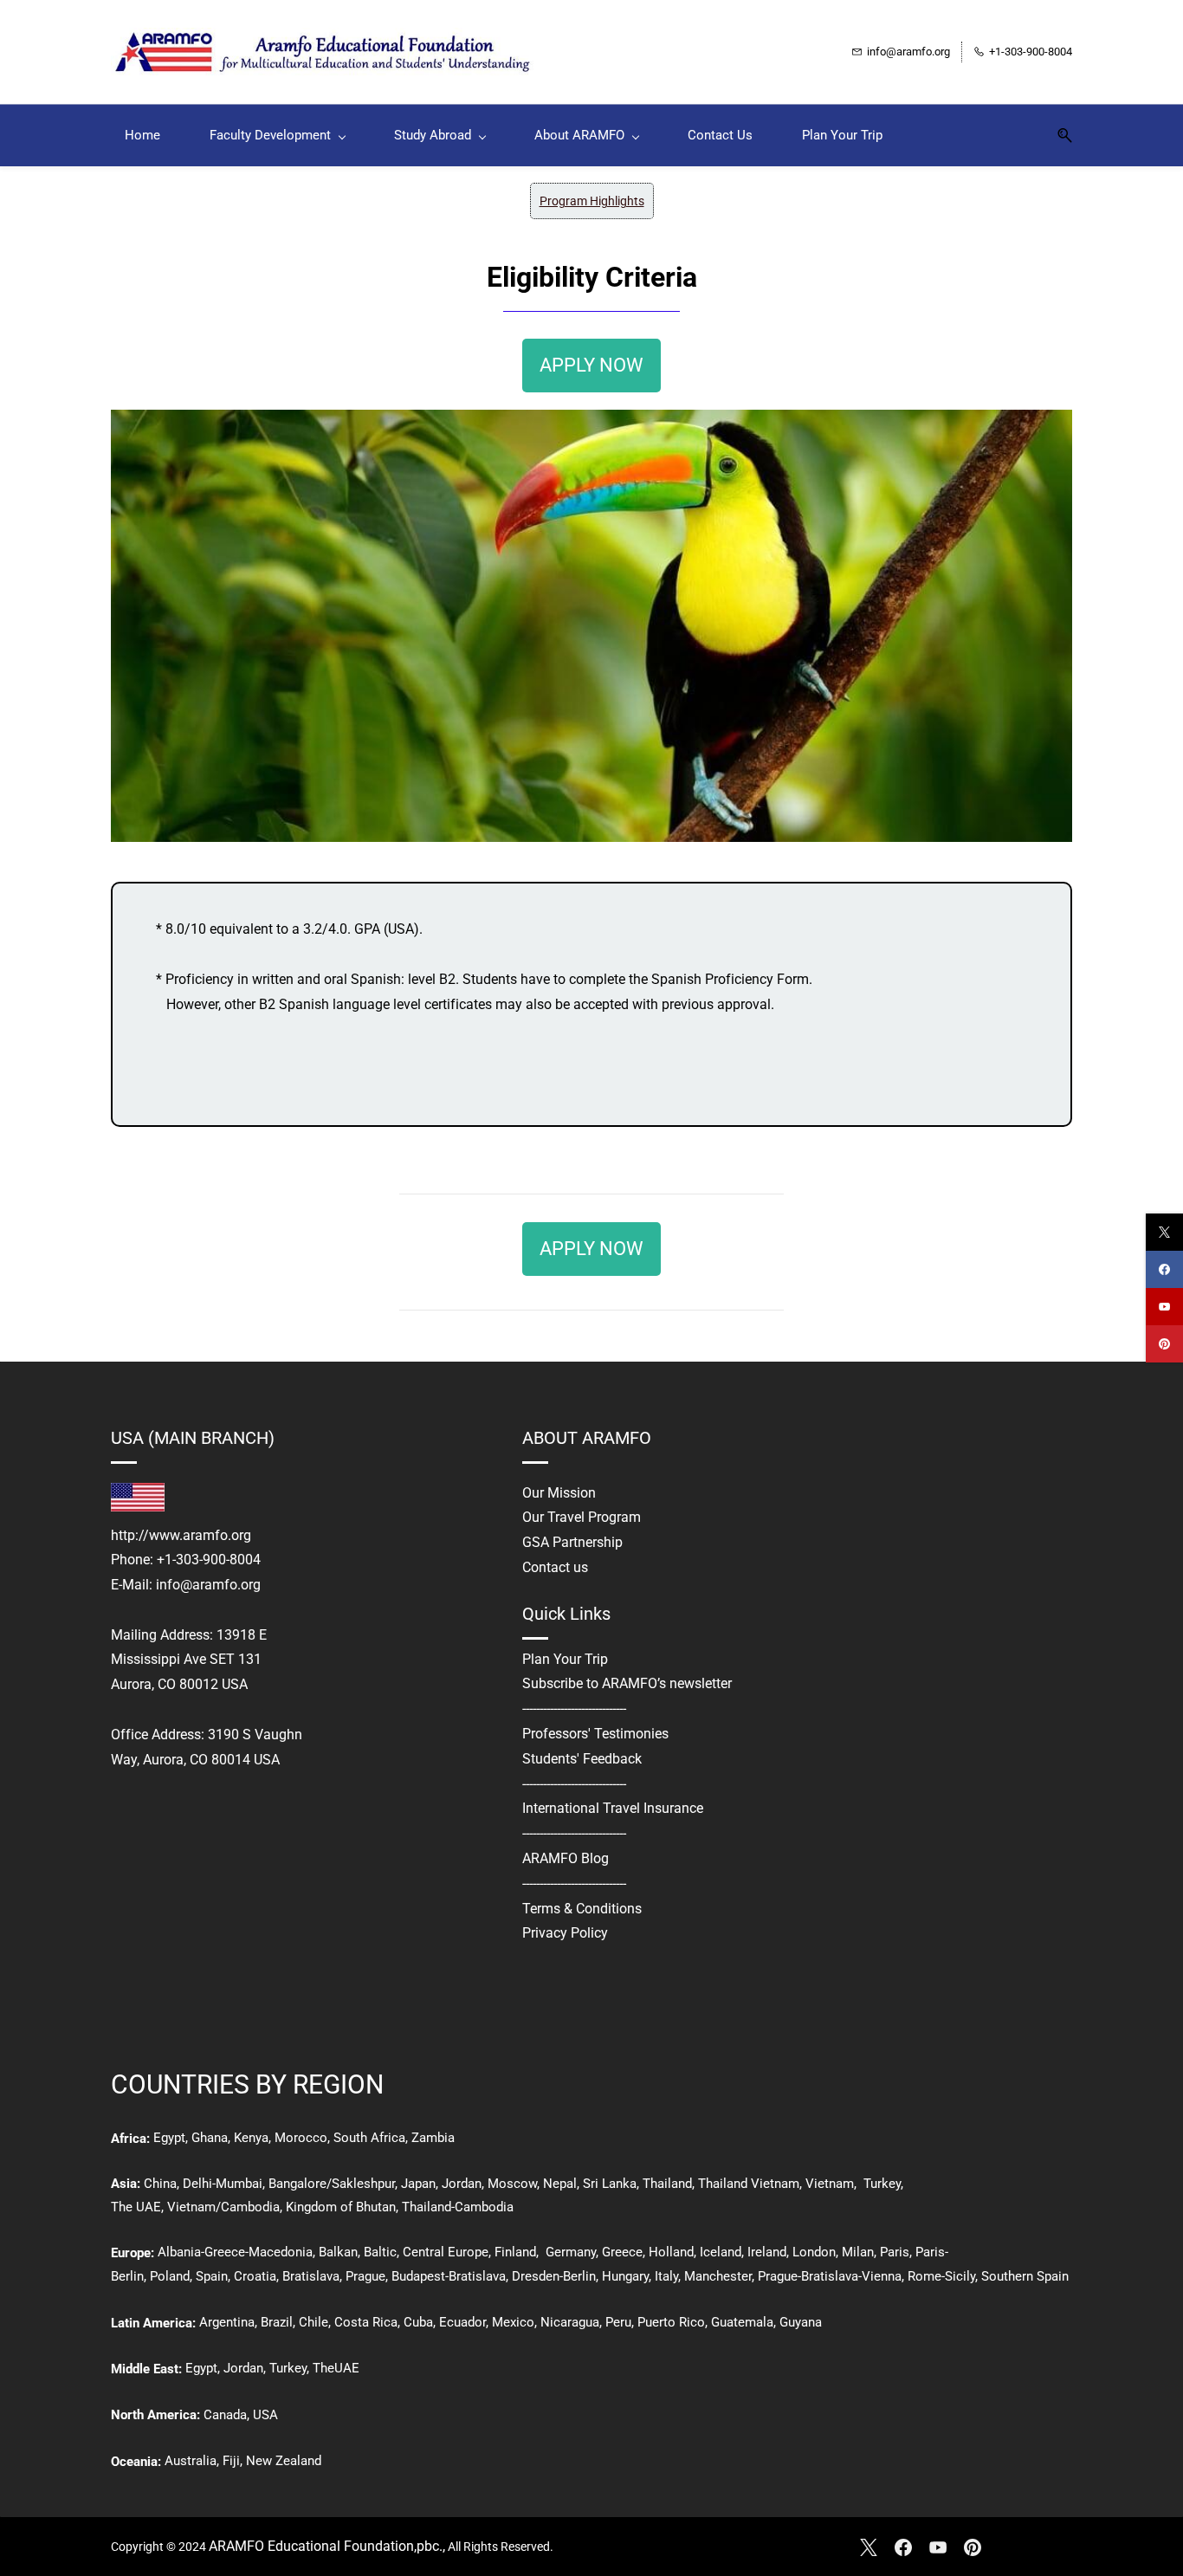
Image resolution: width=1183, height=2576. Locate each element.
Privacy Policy (565, 1933)
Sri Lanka (608, 2184)
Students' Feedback (582, 1759)
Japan (418, 2184)
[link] (591, 421)
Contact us (555, 1567)
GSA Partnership (572, 1542)
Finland (515, 2252)
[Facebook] (903, 2547)
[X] (869, 2547)
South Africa (369, 2138)
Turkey (882, 2184)
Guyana (801, 2322)
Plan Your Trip (565, 1659)
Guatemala (742, 2322)
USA (265, 2415)
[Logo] (327, 52)
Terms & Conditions (582, 1909)
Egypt (169, 2138)
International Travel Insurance (613, 1808)
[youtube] (1164, 1307)
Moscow (512, 2184)
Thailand (667, 2184)
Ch (152, 2184)
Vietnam (830, 2184)
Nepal (560, 2184)
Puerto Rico (671, 2322)
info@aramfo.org (208, 1585)
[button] (1058, 136)
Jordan (462, 2184)
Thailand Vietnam (749, 2184)
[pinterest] (1164, 1344)
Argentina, (228, 2322)
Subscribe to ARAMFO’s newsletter (627, 1683)
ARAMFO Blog (566, 1858)
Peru (618, 2322)
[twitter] (1164, 1232)
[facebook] (1164, 1269)
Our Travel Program (582, 1517)
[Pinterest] (973, 2547)
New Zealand (284, 2461)
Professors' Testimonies (595, 1734)
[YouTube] (938, 2547)
